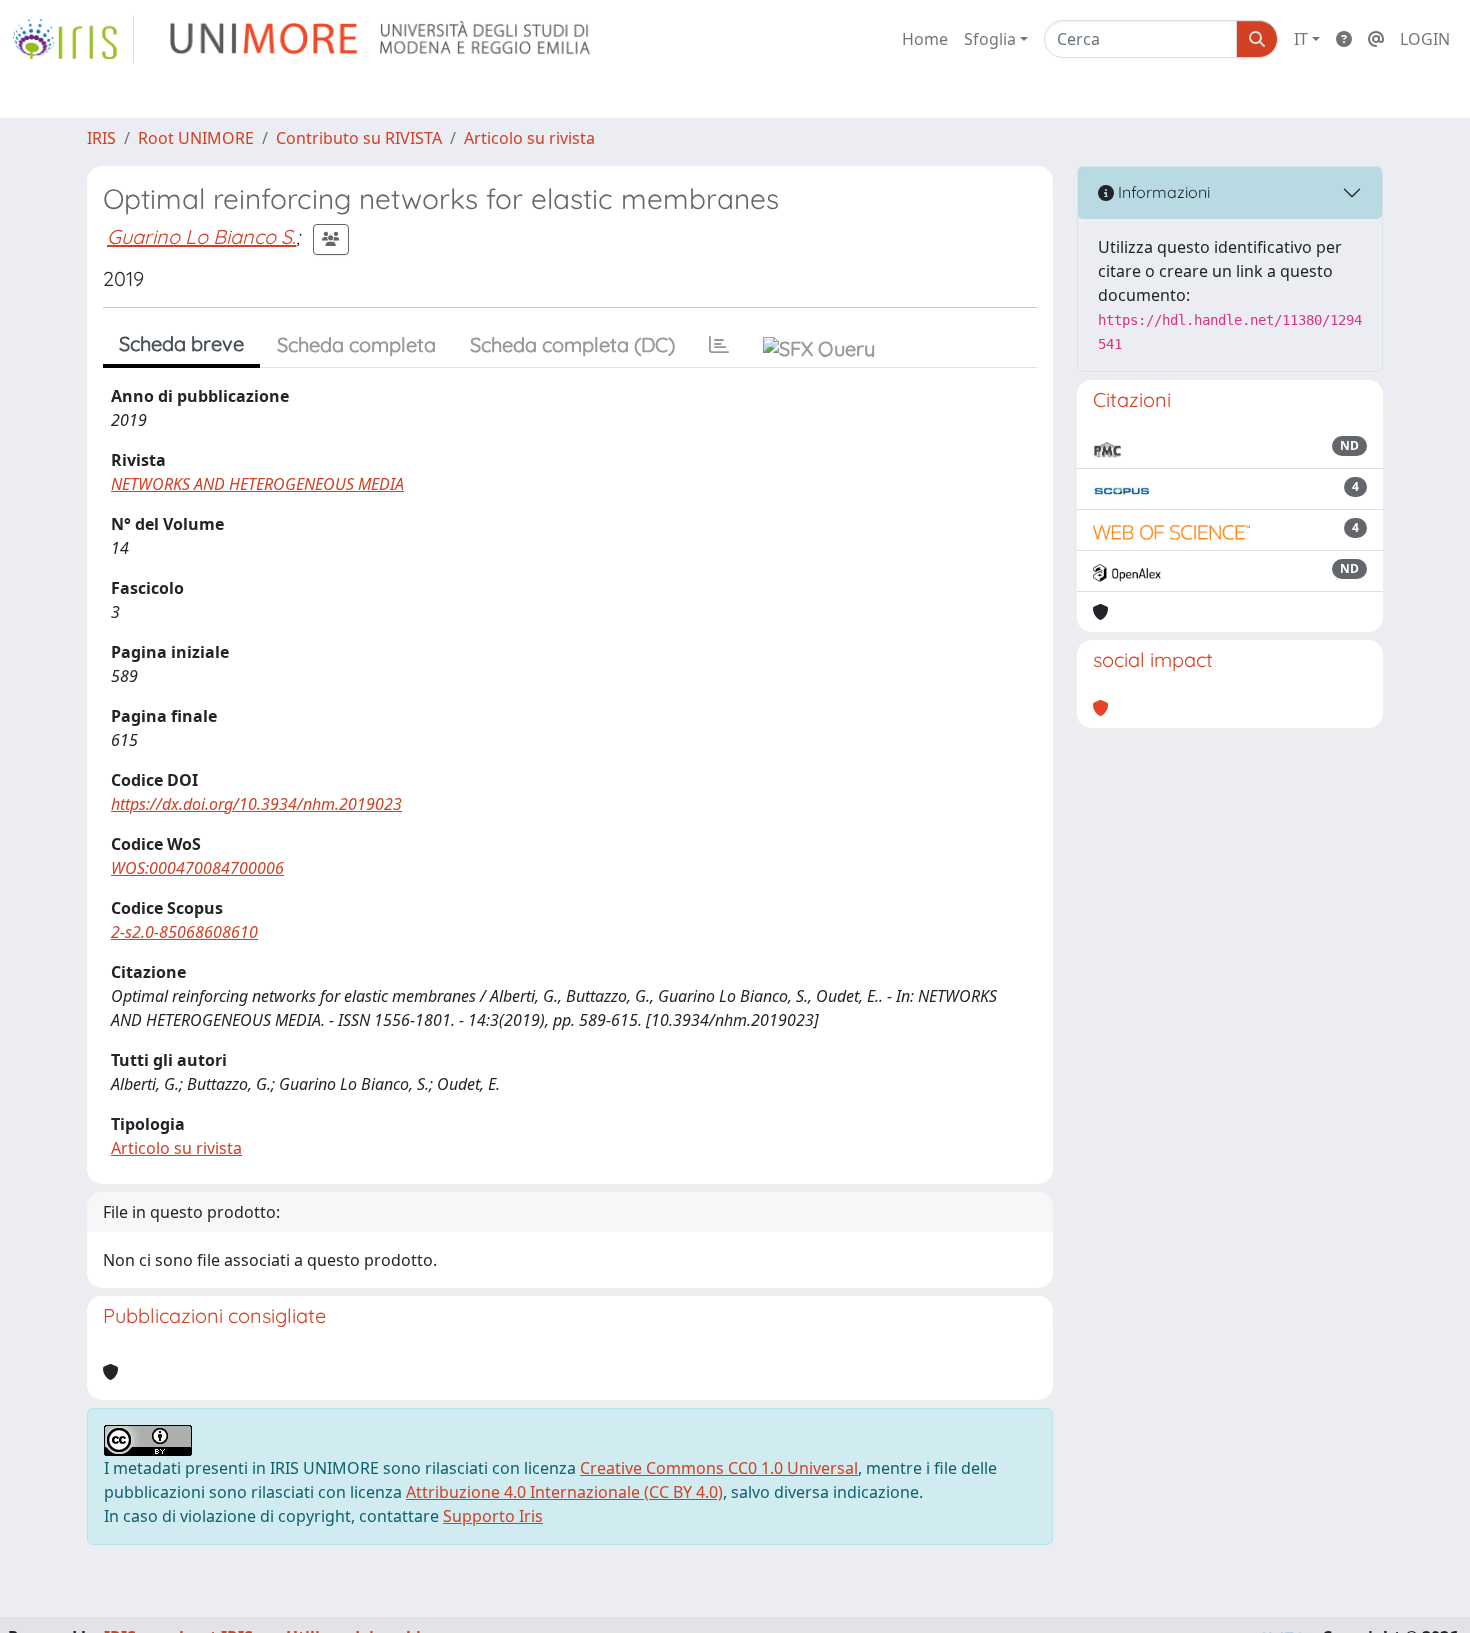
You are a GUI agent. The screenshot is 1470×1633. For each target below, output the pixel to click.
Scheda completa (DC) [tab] (572, 344)
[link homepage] (73, 39)
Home (925, 39)
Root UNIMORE (196, 138)
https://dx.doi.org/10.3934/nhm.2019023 (256, 804)
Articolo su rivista (529, 138)
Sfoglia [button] (990, 39)
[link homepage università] (381, 39)
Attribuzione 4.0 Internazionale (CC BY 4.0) (564, 1492)
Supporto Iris (493, 1516)
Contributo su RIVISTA (359, 138)
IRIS (101, 138)
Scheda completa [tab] (356, 344)
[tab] (719, 345)
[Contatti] (1376, 39)
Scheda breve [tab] (181, 343)
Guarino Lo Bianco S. (201, 236)
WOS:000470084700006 (197, 868)
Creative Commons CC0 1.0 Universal (719, 1468)
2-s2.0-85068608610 (184, 932)
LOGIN (1425, 39)
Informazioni (1162, 192)
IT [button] (1301, 39)
